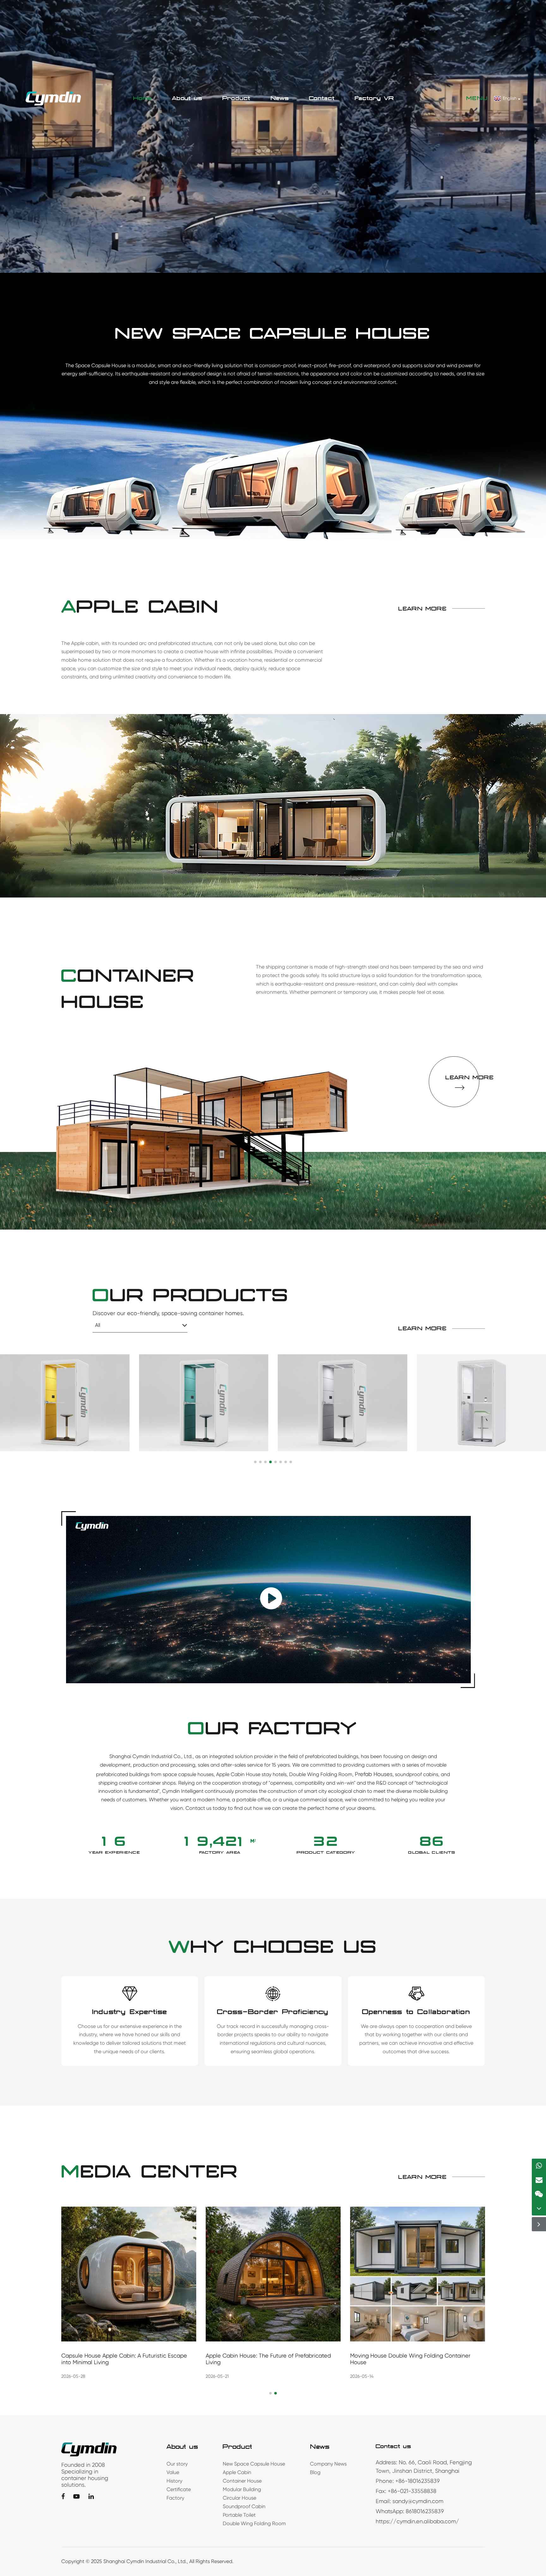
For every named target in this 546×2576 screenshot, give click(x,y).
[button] (255, 1462)
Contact (322, 98)
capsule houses (196, 1774)
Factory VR (374, 98)
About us (187, 98)
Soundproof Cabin (244, 2506)
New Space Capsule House (254, 2464)
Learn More (422, 609)
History (174, 2481)
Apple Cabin (237, 2472)
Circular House (240, 2498)
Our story (177, 2464)
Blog (315, 2472)
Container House (242, 2481)
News (280, 98)
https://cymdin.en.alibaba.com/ (417, 2521)
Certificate (179, 2489)
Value (173, 2472)
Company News (328, 2464)
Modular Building (242, 2489)
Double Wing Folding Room (321, 1774)
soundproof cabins (417, 1774)
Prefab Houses (374, 1774)
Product (237, 98)
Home (143, 98)
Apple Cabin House (238, 1774)
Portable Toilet (239, 2515)
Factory (175, 2498)
